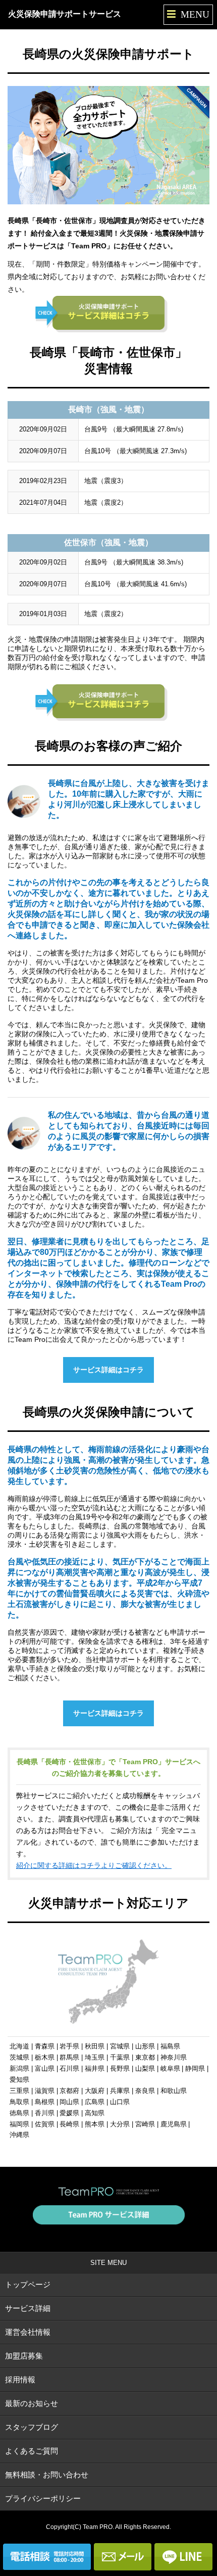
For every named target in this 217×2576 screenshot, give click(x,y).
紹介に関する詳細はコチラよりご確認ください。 (94, 1865)
